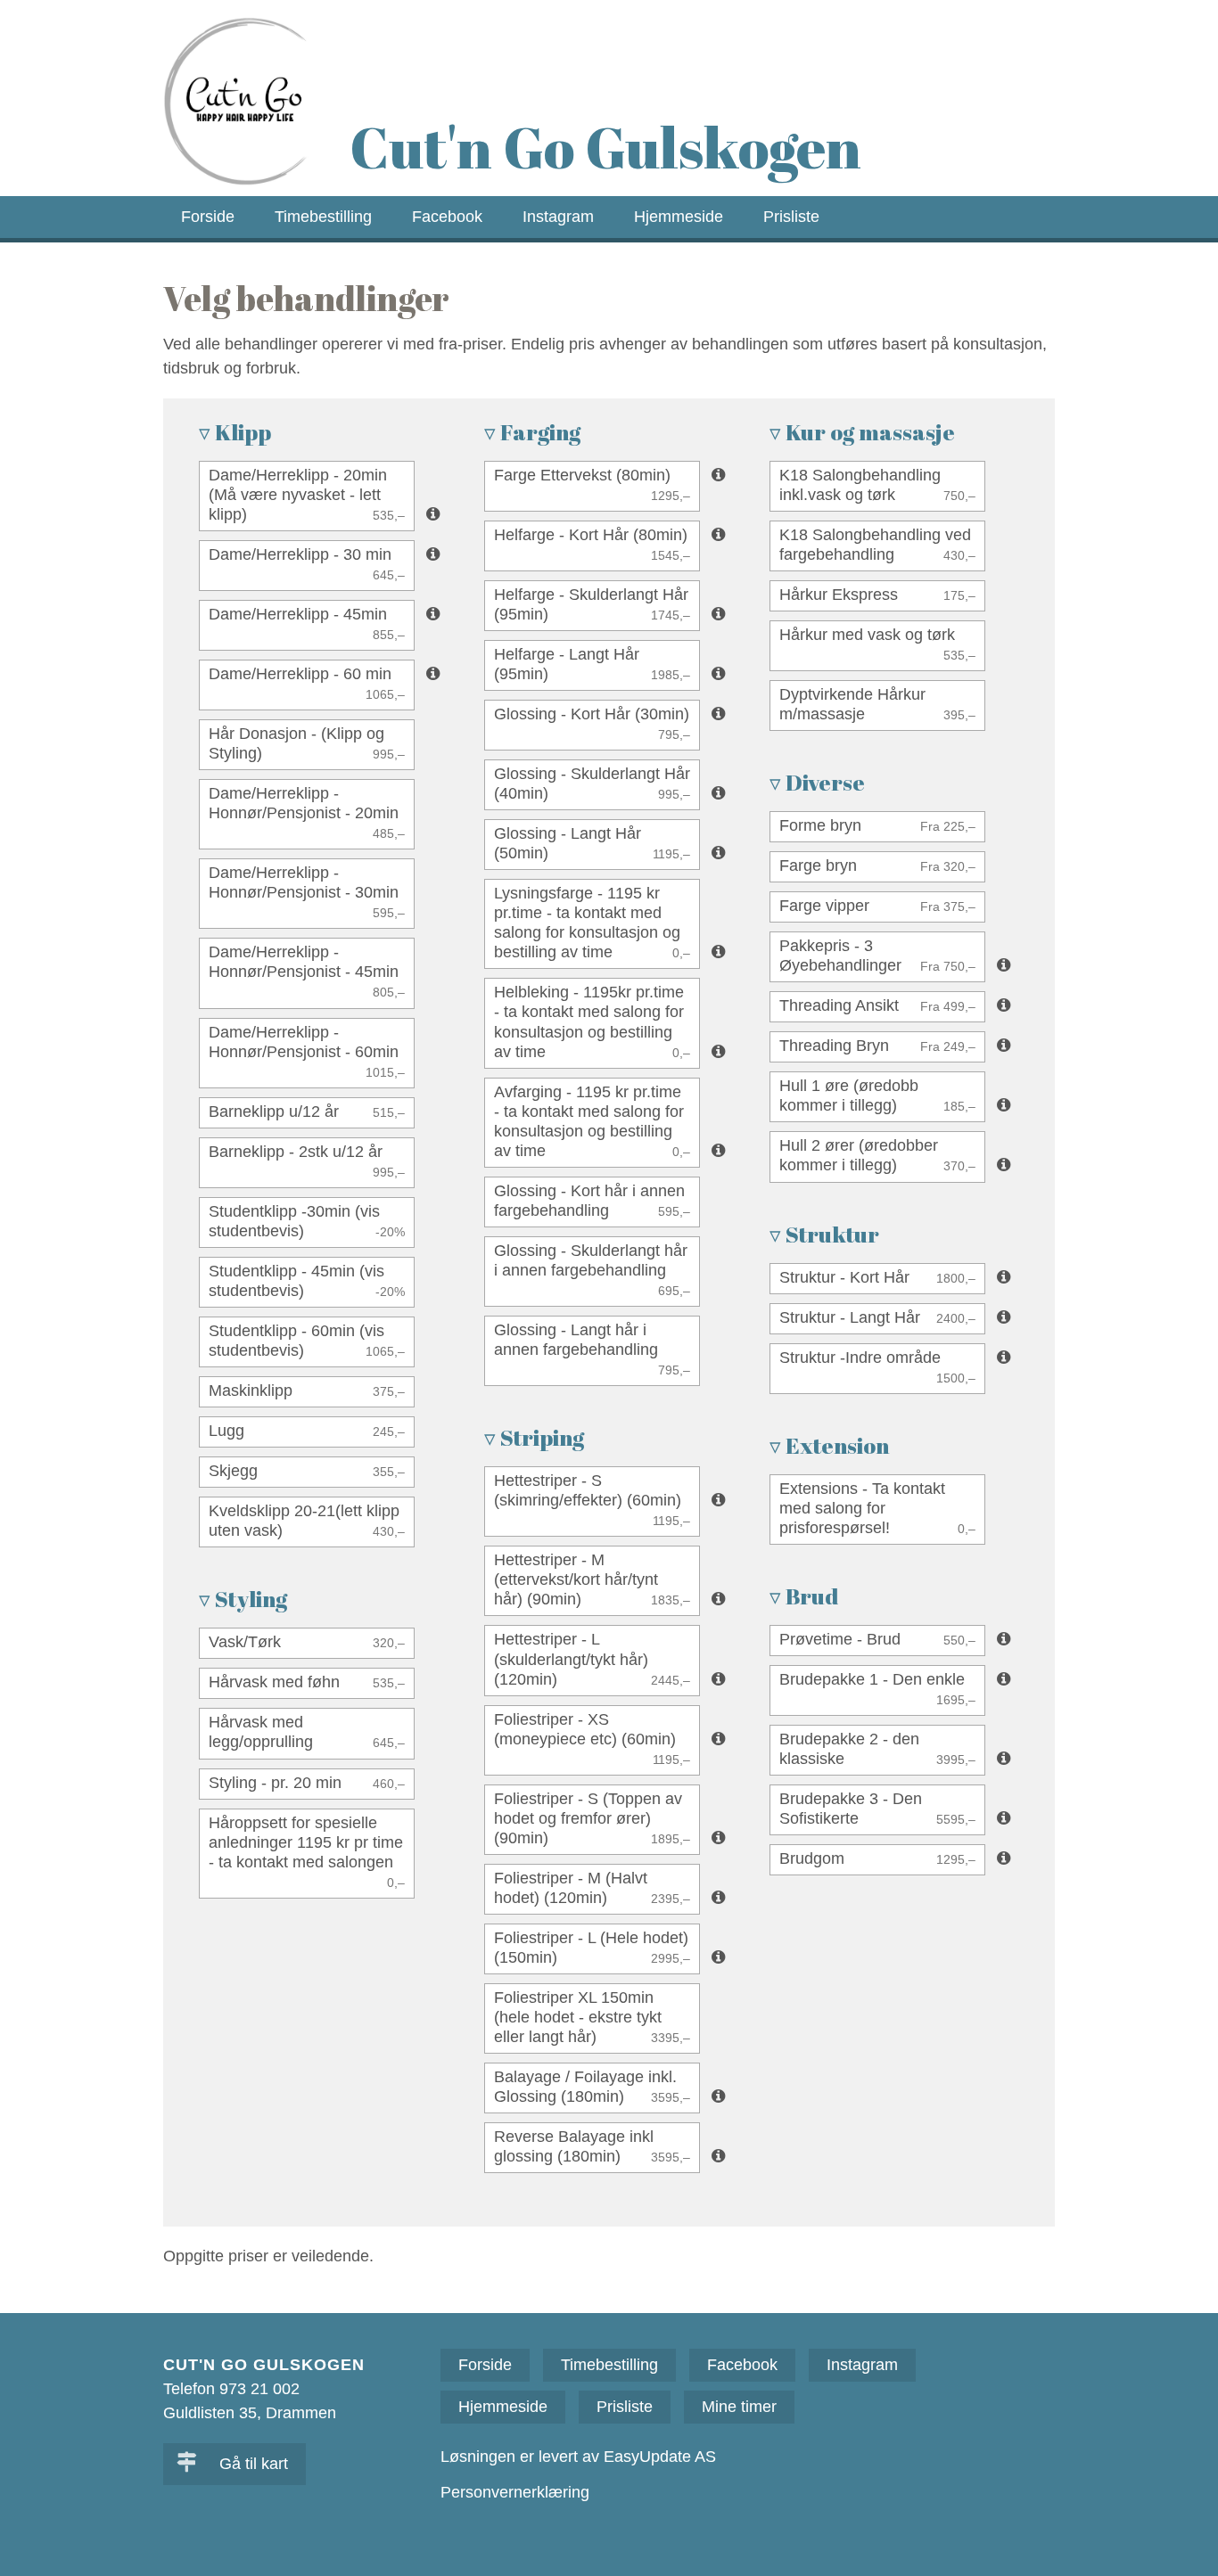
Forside (208, 217)
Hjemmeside (679, 217)
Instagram (558, 217)
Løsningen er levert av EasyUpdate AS (578, 2457)
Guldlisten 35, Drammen (250, 2413)
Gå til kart (251, 2464)
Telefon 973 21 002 (231, 2389)
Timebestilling (323, 217)
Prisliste (791, 217)
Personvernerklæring (515, 2492)
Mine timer (739, 2407)
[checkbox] (307, 496)
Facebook (447, 217)
